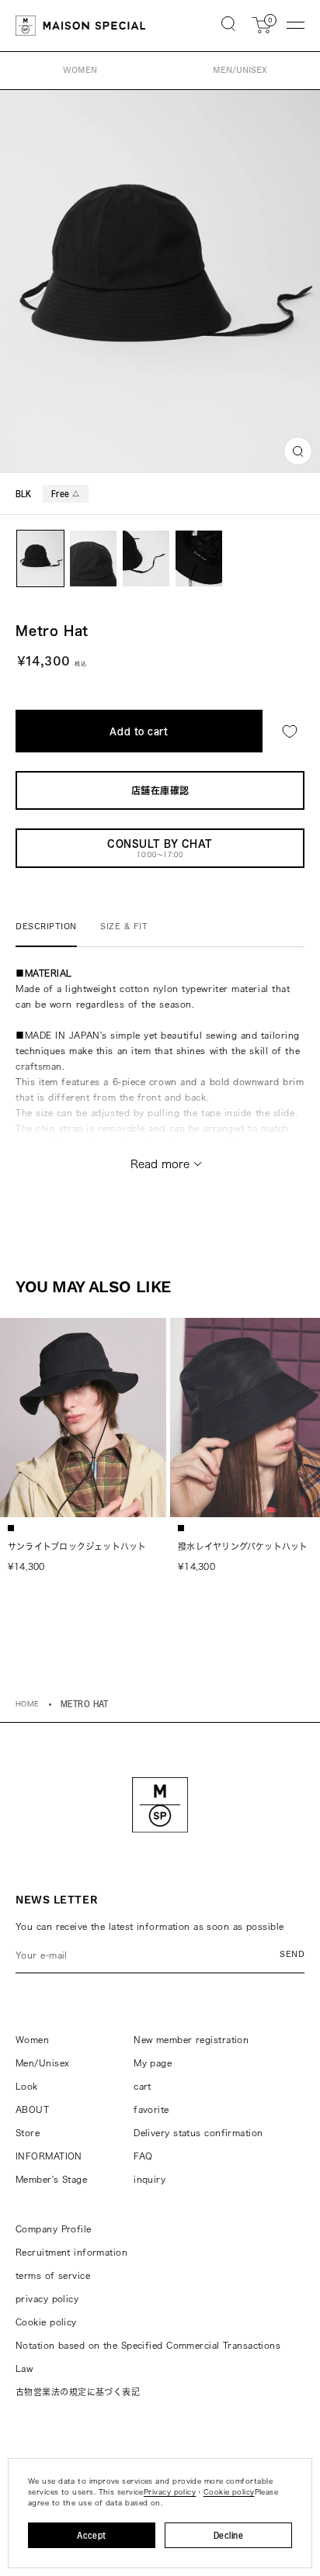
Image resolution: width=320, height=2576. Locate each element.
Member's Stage (51, 2179)
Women (32, 2040)
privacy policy (47, 2299)
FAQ (143, 2156)
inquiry (150, 2179)
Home (28, 1704)
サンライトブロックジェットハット (77, 1546)
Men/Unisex (42, 2063)
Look (27, 2086)
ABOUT (32, 2109)
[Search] (228, 25)
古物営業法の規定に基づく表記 (78, 2392)
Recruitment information (71, 2252)
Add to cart (139, 731)
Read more (160, 1164)
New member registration (191, 2040)
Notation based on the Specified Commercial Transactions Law (148, 2357)
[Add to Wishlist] (290, 731)
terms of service (53, 2275)
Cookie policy (46, 2322)
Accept (92, 2535)
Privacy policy (170, 2492)
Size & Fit (124, 927)
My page (153, 2063)
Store (28, 2133)
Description (46, 927)
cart (143, 2086)
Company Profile (54, 2229)
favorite (151, 2109)
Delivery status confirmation (198, 2133)
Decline (228, 2535)
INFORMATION (49, 2156)
